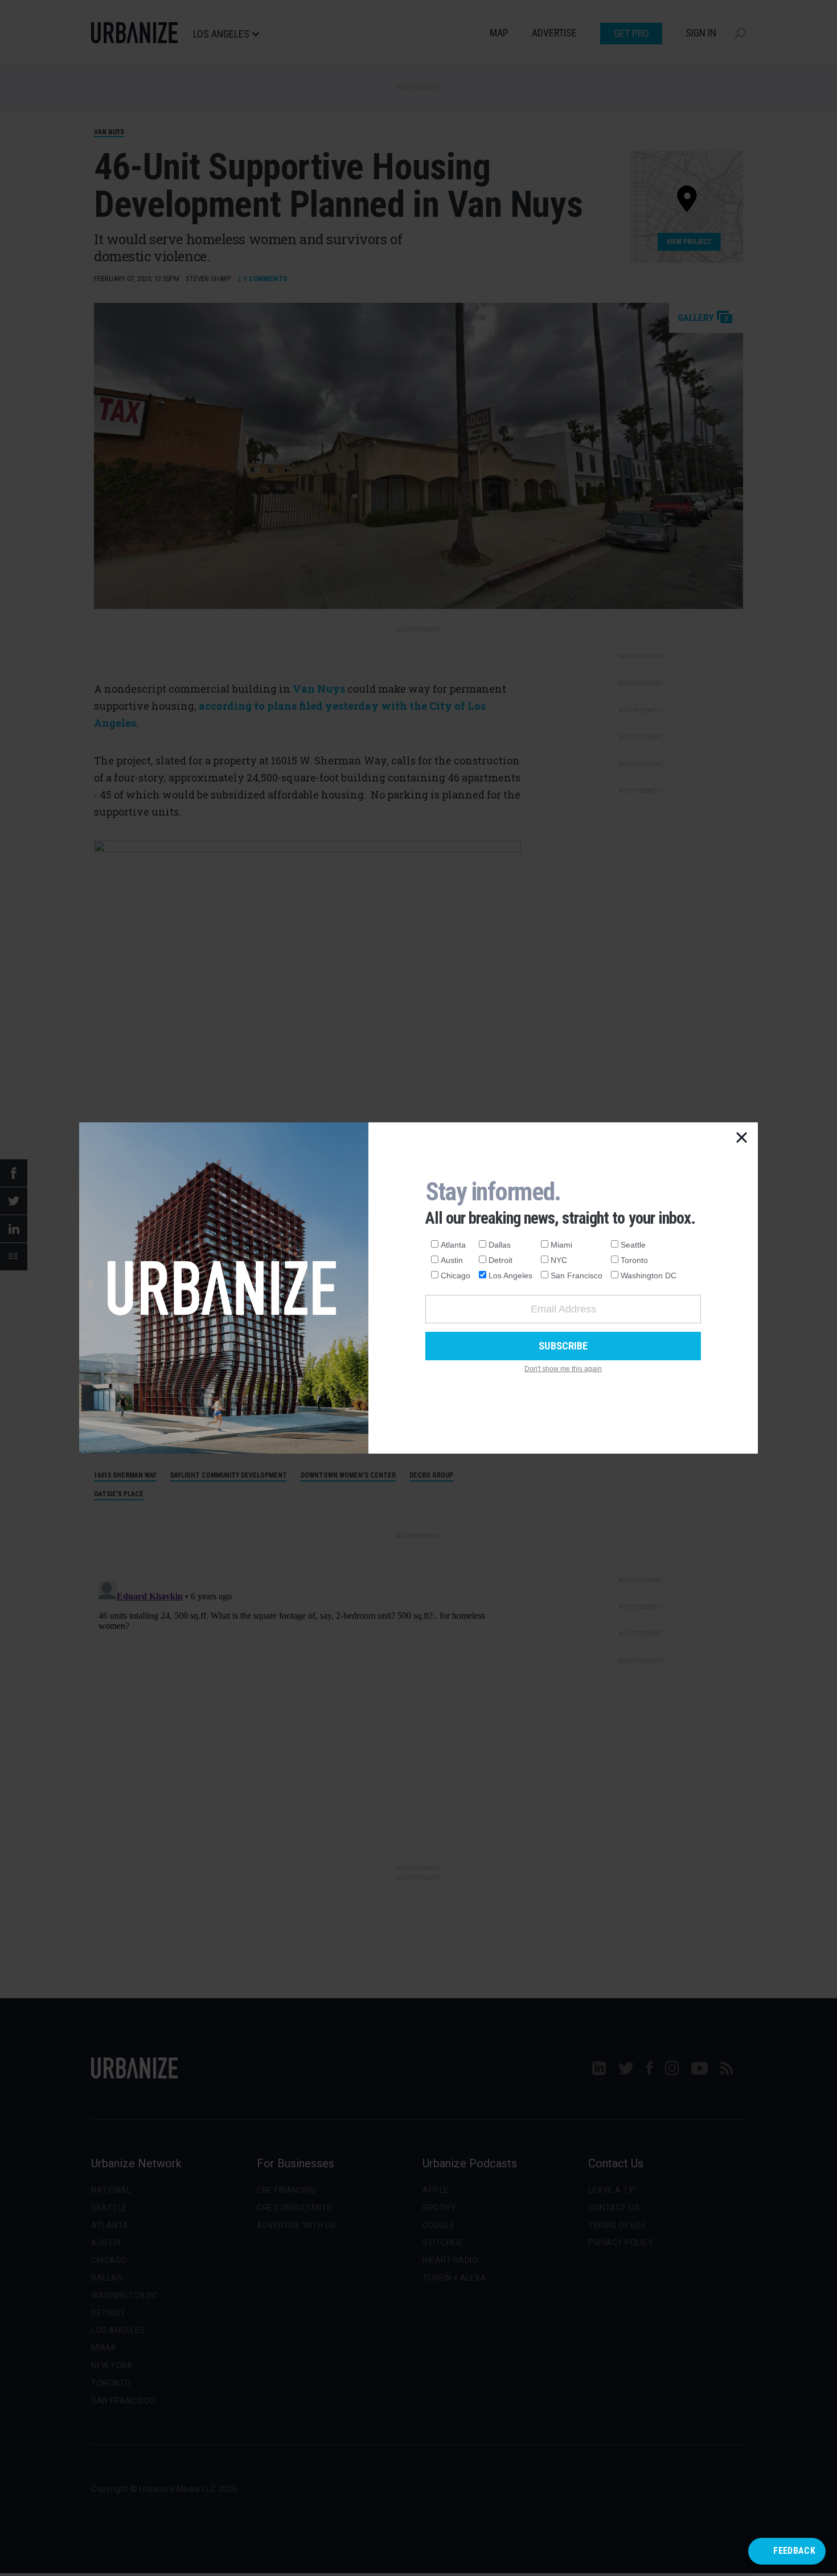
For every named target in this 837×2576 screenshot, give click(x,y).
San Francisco (577, 1275)
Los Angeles (510, 1275)
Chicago (456, 1275)
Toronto (634, 1260)
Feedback (794, 2551)
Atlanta (453, 1245)
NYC (559, 1260)
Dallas (500, 1245)
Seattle (633, 1245)
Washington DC (649, 1275)
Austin (452, 1260)
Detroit (500, 1260)
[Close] (742, 1138)
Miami (561, 1245)
